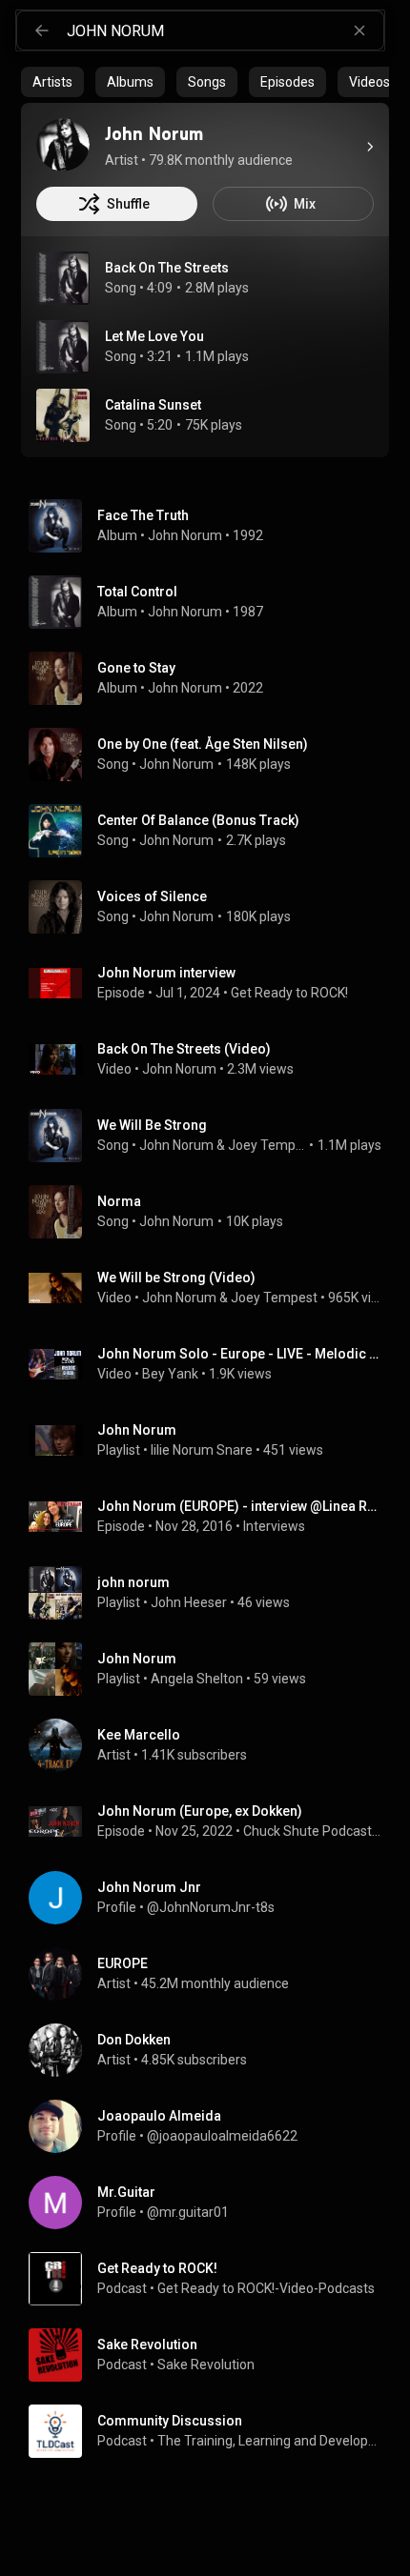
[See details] (370, 147)
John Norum (185, 535)
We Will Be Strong (152, 1125)
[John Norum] (63, 145)
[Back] (42, 30)
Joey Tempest (267, 1145)
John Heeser (189, 1602)
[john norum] (213, 1593)
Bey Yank (170, 1374)
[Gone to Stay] (213, 678)
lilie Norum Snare (202, 1450)
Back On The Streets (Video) (184, 1049)
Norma (119, 1201)
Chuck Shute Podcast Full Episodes (313, 1831)
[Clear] (359, 30)
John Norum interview (166, 973)
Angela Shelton (197, 1679)
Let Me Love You (154, 336)
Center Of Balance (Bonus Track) (198, 820)
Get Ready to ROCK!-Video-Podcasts (266, 2288)
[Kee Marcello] (213, 1745)
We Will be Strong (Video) (176, 1278)
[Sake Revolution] (213, 2355)
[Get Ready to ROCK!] (213, 2279)
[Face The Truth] (213, 526)
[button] (63, 278)
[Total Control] (213, 602)
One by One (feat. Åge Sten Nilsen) (203, 744)
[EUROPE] (213, 1974)
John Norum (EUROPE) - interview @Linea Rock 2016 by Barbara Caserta (240, 1506)
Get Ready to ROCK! (289, 993)
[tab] (52, 82)
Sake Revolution (206, 2365)
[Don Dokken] (213, 2050)
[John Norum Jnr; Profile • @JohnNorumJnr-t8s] (213, 1898)
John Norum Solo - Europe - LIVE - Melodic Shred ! (240, 1354)
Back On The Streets (167, 268)
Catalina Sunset (153, 405)
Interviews (274, 1526)
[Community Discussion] (213, 2431)
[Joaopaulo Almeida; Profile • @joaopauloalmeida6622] (213, 2126)
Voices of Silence (152, 896)
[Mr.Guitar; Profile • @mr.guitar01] (213, 2203)
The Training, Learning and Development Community (270, 2441)
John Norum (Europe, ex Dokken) (200, 1811)
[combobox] (225, 30)
